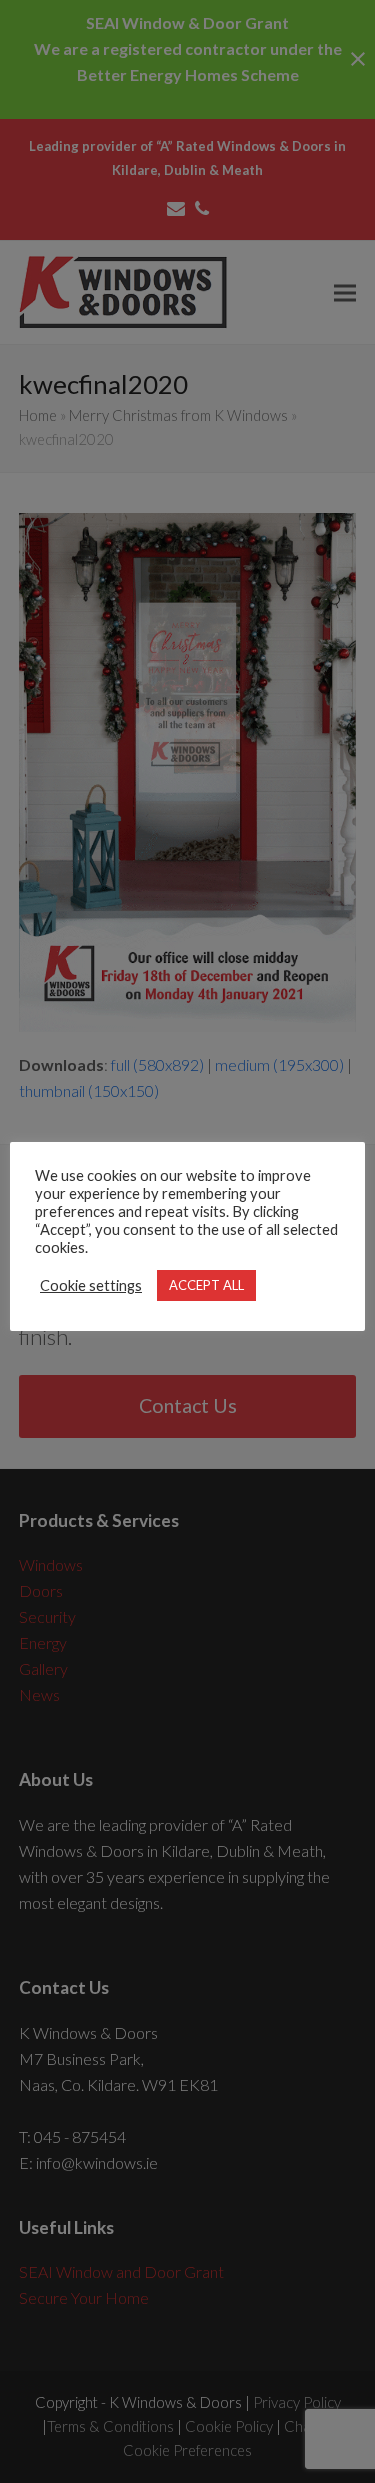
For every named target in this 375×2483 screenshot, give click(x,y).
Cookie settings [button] (91, 1285)
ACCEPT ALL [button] (206, 1285)
